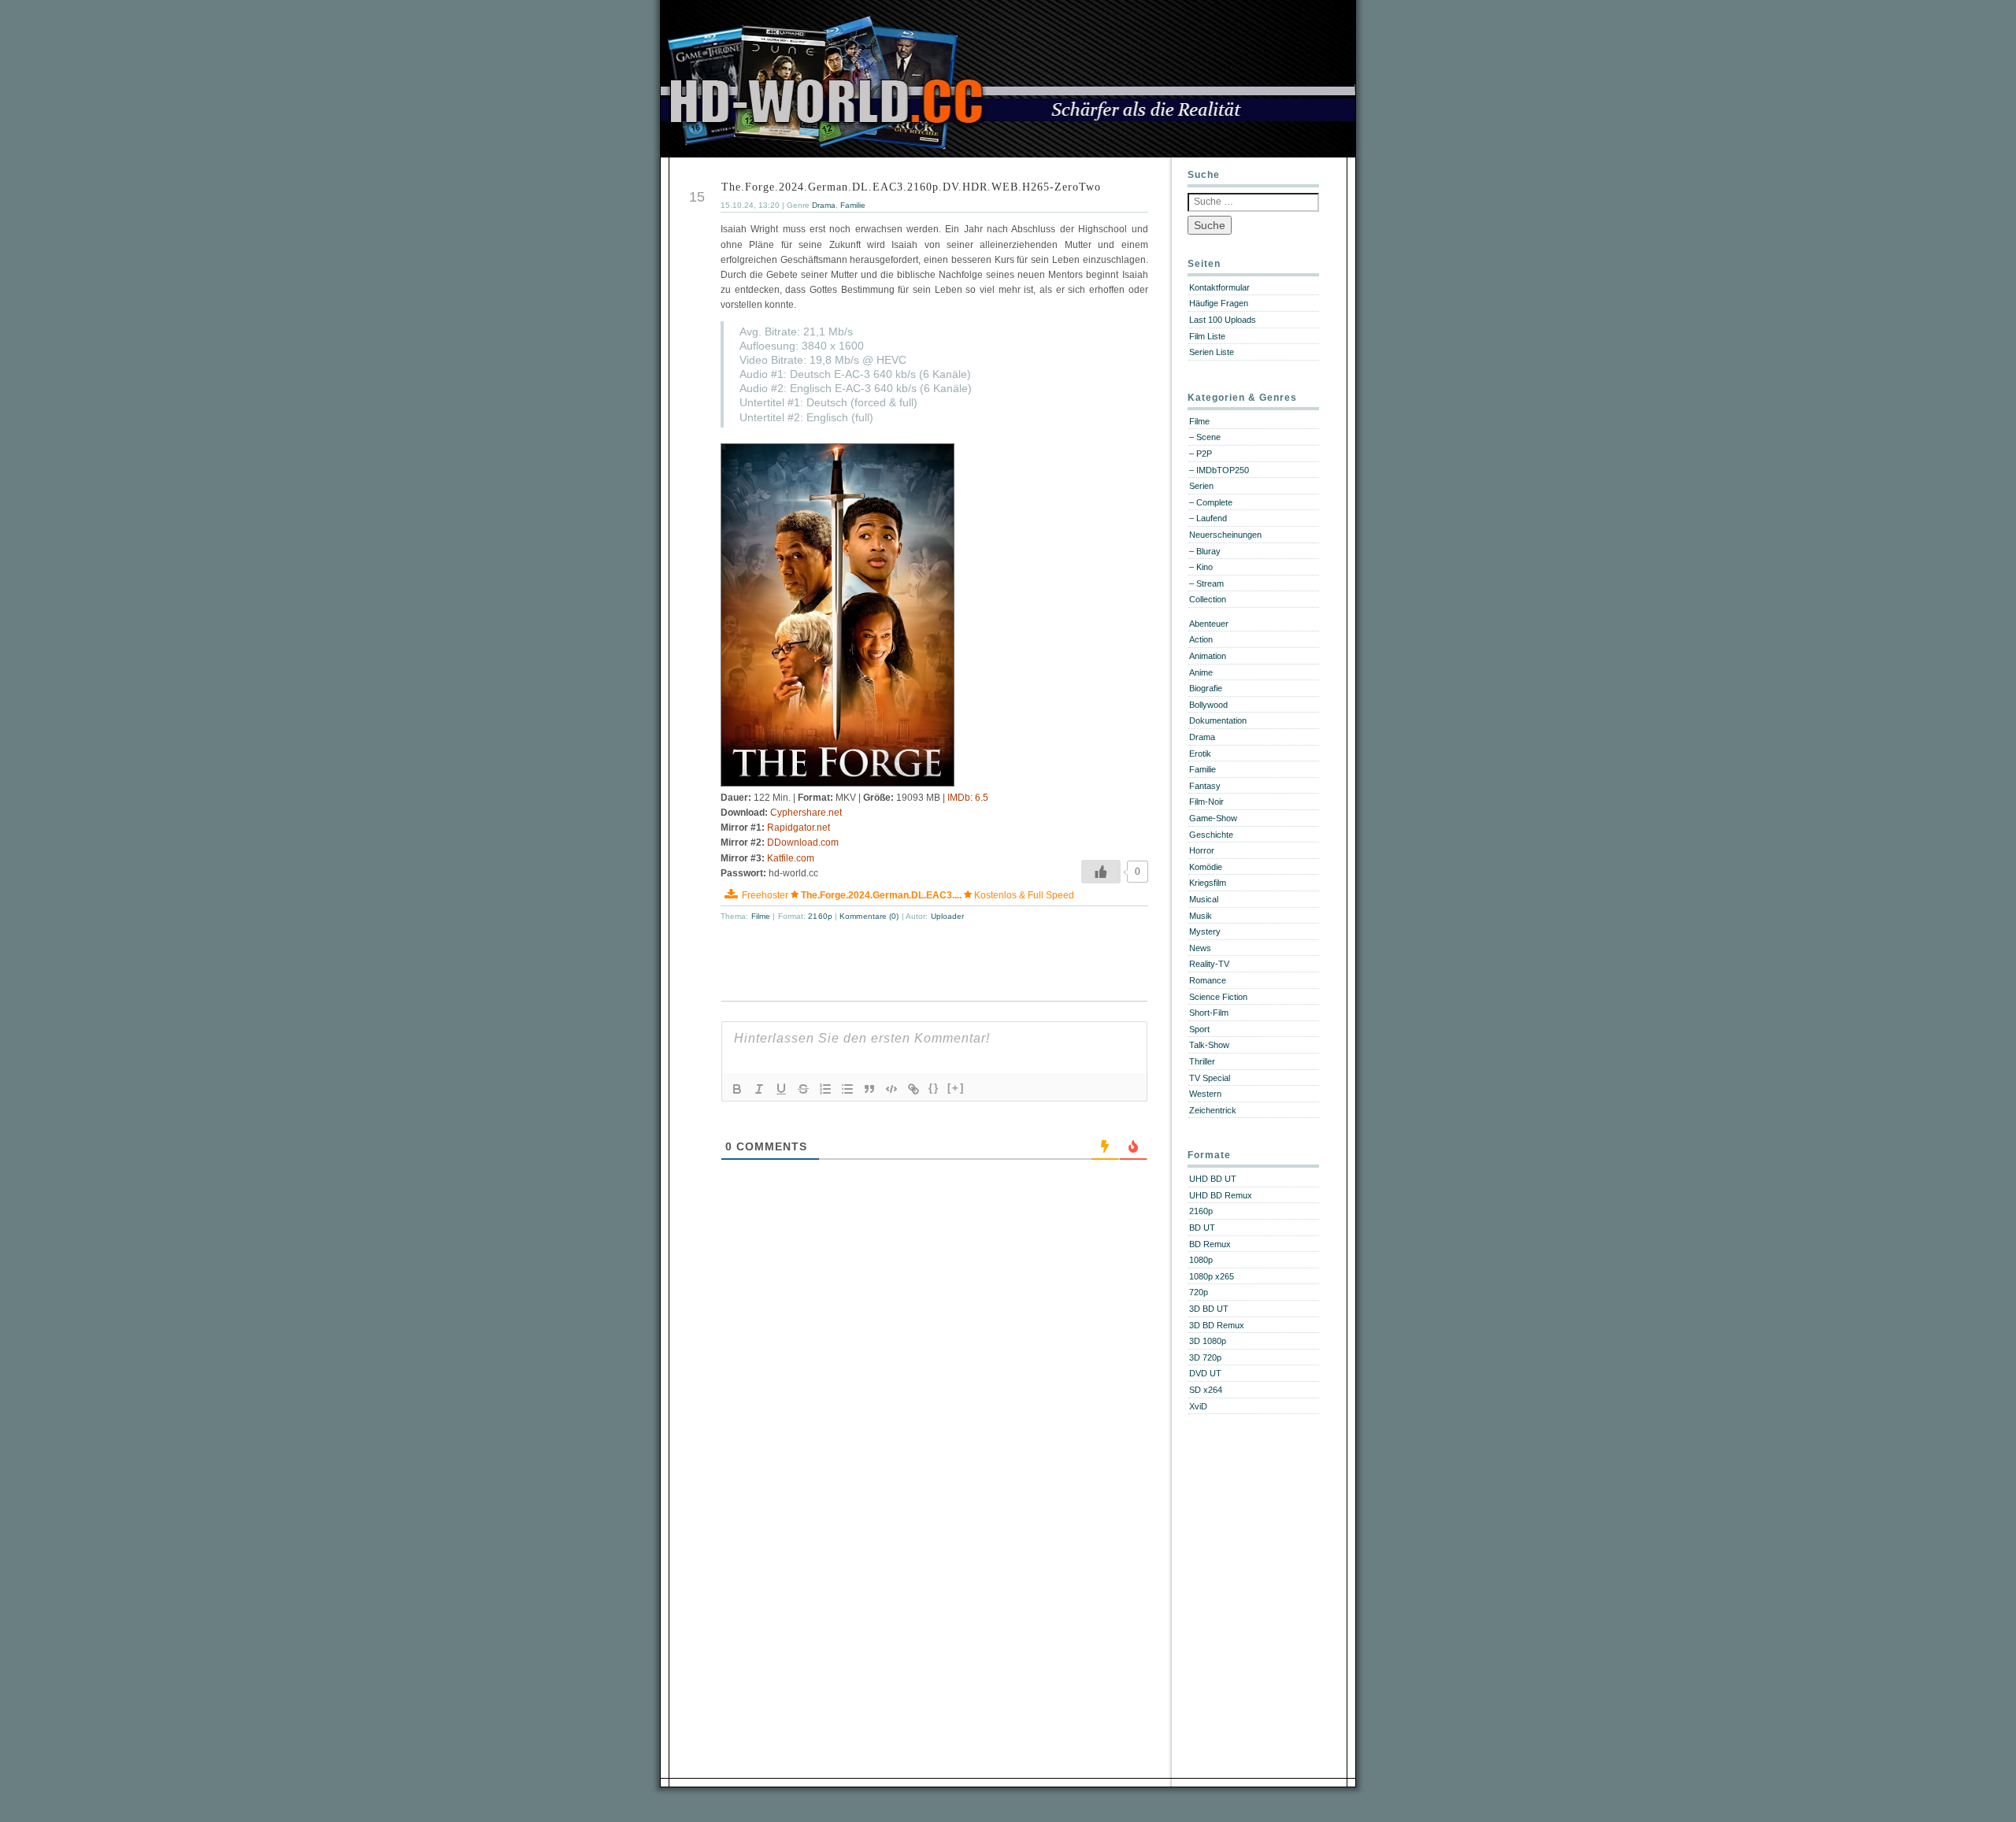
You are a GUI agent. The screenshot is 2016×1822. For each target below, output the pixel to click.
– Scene (1205, 437)
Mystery (1205, 931)
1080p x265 (1212, 1276)
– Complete (1211, 502)
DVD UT (1205, 1373)
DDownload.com (803, 842)
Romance (1208, 980)
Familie (853, 205)
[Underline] (781, 1089)
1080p (1201, 1260)
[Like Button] (1101, 872)
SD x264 (1206, 1390)
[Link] (913, 1089)
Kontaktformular (1219, 287)
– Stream (1206, 583)
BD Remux (1210, 1244)
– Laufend (1208, 518)
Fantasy (1205, 786)
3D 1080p (1208, 1341)
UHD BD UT (1213, 1179)
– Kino (1201, 567)
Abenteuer (1209, 624)
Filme (761, 916)
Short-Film (1209, 1013)
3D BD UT (1209, 1309)
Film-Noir (1206, 802)
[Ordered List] (825, 1089)
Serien (1201, 486)
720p (1199, 1292)
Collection (1208, 599)
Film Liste (1207, 336)
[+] (956, 1088)
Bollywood (1208, 705)
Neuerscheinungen (1225, 535)
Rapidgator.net (799, 828)
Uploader (948, 916)
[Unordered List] (847, 1089)
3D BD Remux (1217, 1325)
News (1200, 948)
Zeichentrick (1213, 1110)
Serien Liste (1212, 352)
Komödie (1206, 867)
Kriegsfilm (1208, 883)
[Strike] (803, 1089)
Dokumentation (1218, 720)
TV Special (1210, 1078)
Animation (1208, 656)
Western (1205, 1094)
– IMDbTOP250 (1219, 470)
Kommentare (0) (871, 916)
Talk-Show (1209, 1045)
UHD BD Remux (1221, 1195)
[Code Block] (891, 1089)
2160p (820, 916)
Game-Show (1213, 818)
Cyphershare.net (806, 813)
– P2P (1201, 454)
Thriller (1202, 1061)
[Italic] (759, 1089)
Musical (1204, 899)
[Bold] (737, 1089)
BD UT (1202, 1228)
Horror (1202, 850)
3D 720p (1205, 1357)
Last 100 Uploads (1223, 320)
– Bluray (1205, 551)
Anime (1201, 672)
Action (1201, 639)
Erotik (1200, 754)
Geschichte (1211, 835)
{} (934, 1088)
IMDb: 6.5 (968, 798)
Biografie (1206, 688)
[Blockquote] (869, 1089)
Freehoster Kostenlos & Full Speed (908, 895)
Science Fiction (1218, 997)
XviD (1198, 1406)
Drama (824, 205)
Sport (1199, 1029)
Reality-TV (1209, 964)
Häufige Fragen (1219, 303)
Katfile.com (791, 858)
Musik (1201, 916)
